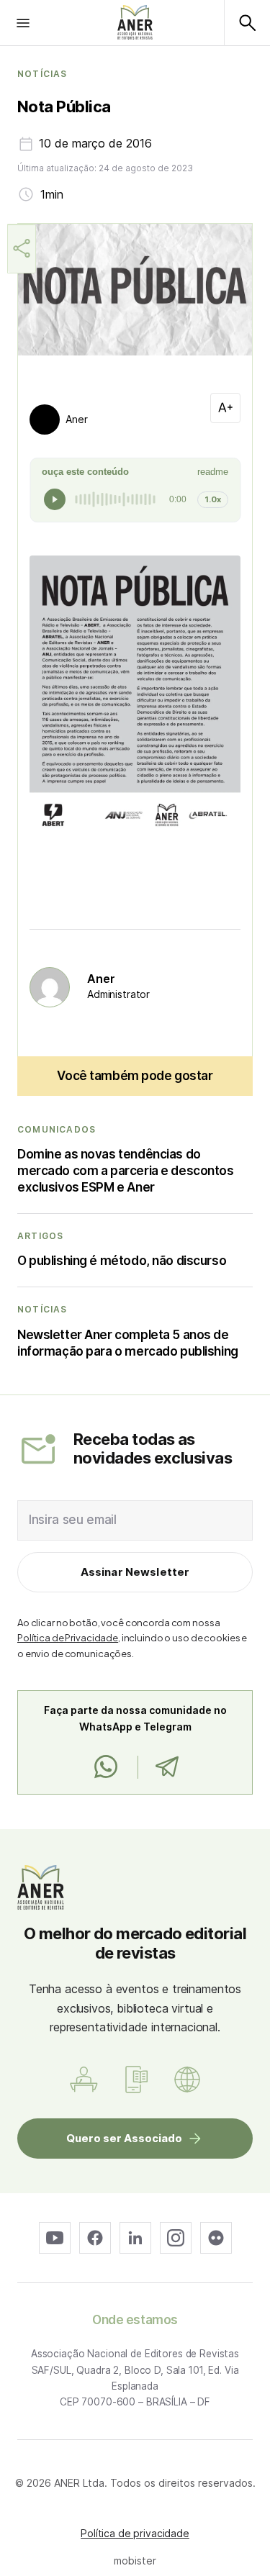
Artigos (40, 1236)
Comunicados (57, 1130)
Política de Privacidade (68, 1638)
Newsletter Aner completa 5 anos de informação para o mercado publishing (128, 1343)
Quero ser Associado (124, 2138)
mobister (135, 2561)
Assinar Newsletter (135, 1572)
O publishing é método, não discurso (122, 1261)
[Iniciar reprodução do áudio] (55, 499)
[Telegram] (167, 1767)
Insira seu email (73, 1520)
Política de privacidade (135, 2533)
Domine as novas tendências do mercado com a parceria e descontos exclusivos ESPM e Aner (126, 1171)
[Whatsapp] (106, 1767)
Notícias (42, 74)
